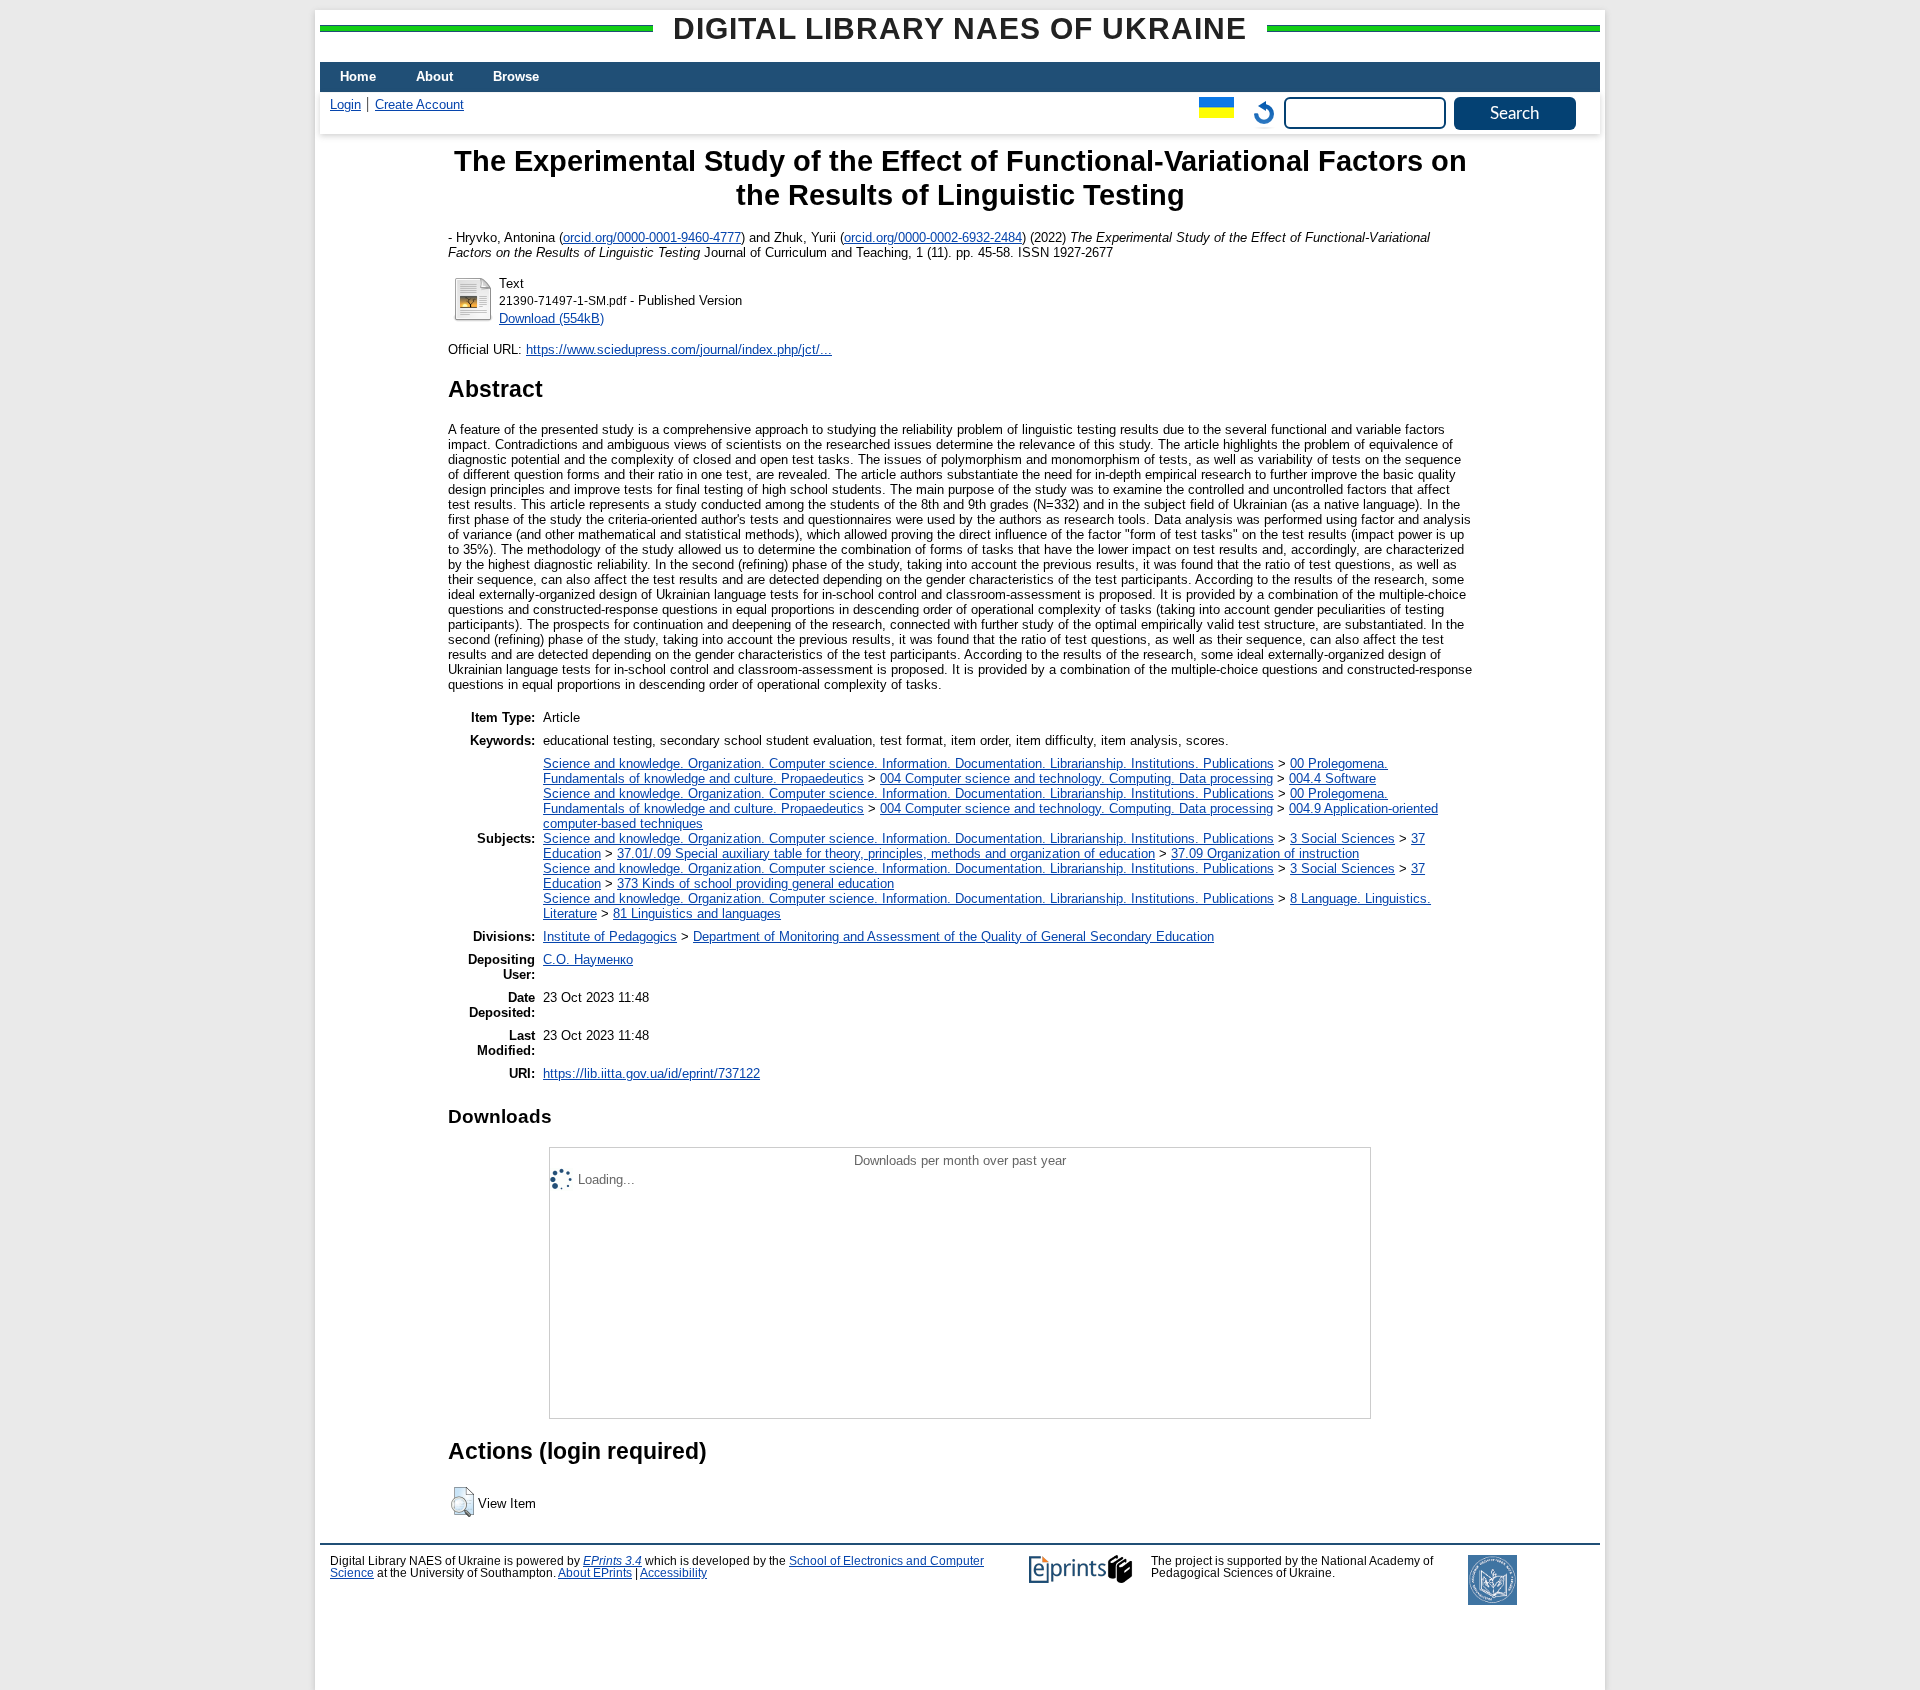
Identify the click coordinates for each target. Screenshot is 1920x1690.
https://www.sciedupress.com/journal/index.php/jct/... (679, 349)
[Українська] (1211, 112)
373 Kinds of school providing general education (755, 883)
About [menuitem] (434, 76)
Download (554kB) (551, 318)
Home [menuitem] (358, 76)
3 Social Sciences (1342, 838)
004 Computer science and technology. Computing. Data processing (1076, 778)
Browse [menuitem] (516, 76)
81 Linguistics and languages (697, 913)
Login (345, 104)
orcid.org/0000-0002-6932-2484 (933, 237)
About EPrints (595, 1573)
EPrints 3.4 (612, 1561)
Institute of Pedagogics (610, 936)
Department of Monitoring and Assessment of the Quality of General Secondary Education (953, 936)
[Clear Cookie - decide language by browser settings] (1259, 112)
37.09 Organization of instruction (1265, 853)
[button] (462, 1502)
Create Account (419, 104)
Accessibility (673, 1573)
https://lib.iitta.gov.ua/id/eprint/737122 (651, 1073)
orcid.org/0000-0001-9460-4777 (652, 237)
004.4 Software (1332, 778)
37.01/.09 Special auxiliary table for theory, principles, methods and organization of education (886, 853)
